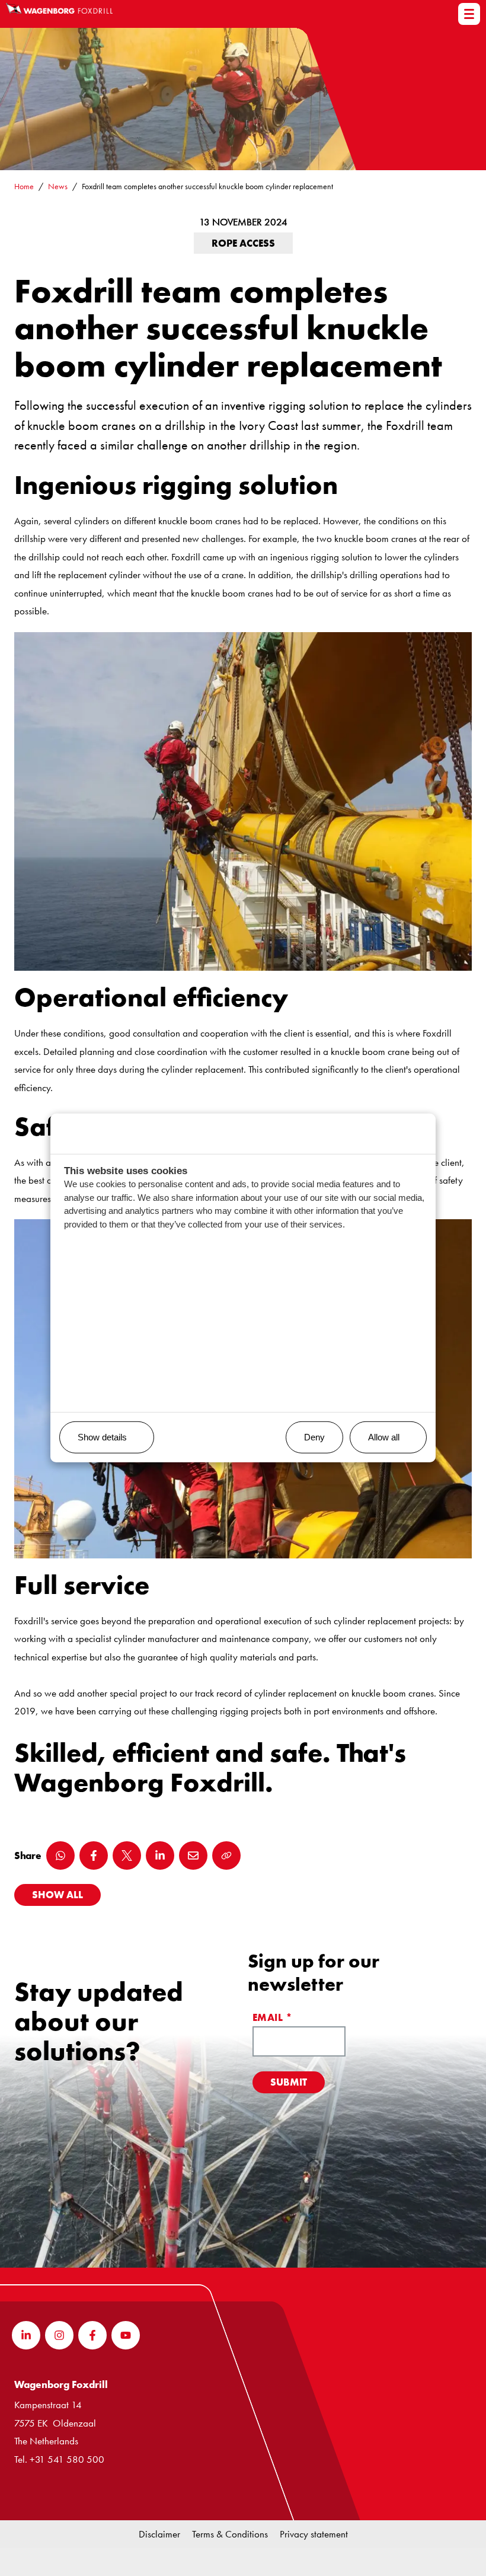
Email (272, 2017)
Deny (314, 1437)
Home (24, 186)
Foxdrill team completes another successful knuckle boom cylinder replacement (207, 186)
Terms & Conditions (230, 2534)
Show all (57, 1895)
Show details (102, 1437)
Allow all (384, 1437)
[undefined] (469, 14)
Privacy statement (314, 2534)
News (58, 186)
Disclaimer (159, 2534)
